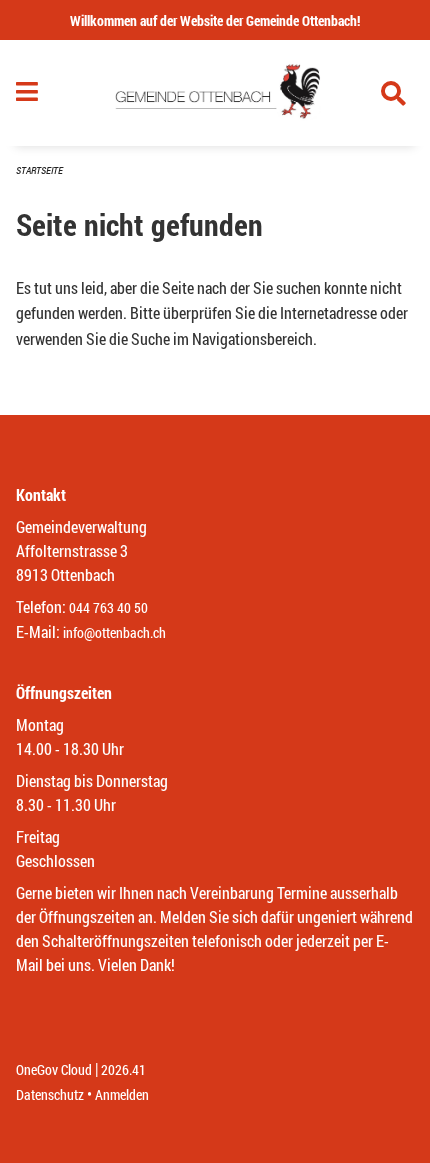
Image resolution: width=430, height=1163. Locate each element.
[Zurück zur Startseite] (214, 93)
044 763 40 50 (108, 607)
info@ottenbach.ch (114, 632)
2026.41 (123, 1069)
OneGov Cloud (54, 1069)
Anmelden (122, 1094)
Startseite (39, 170)
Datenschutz (50, 1094)
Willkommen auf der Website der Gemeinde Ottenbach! (215, 20)
